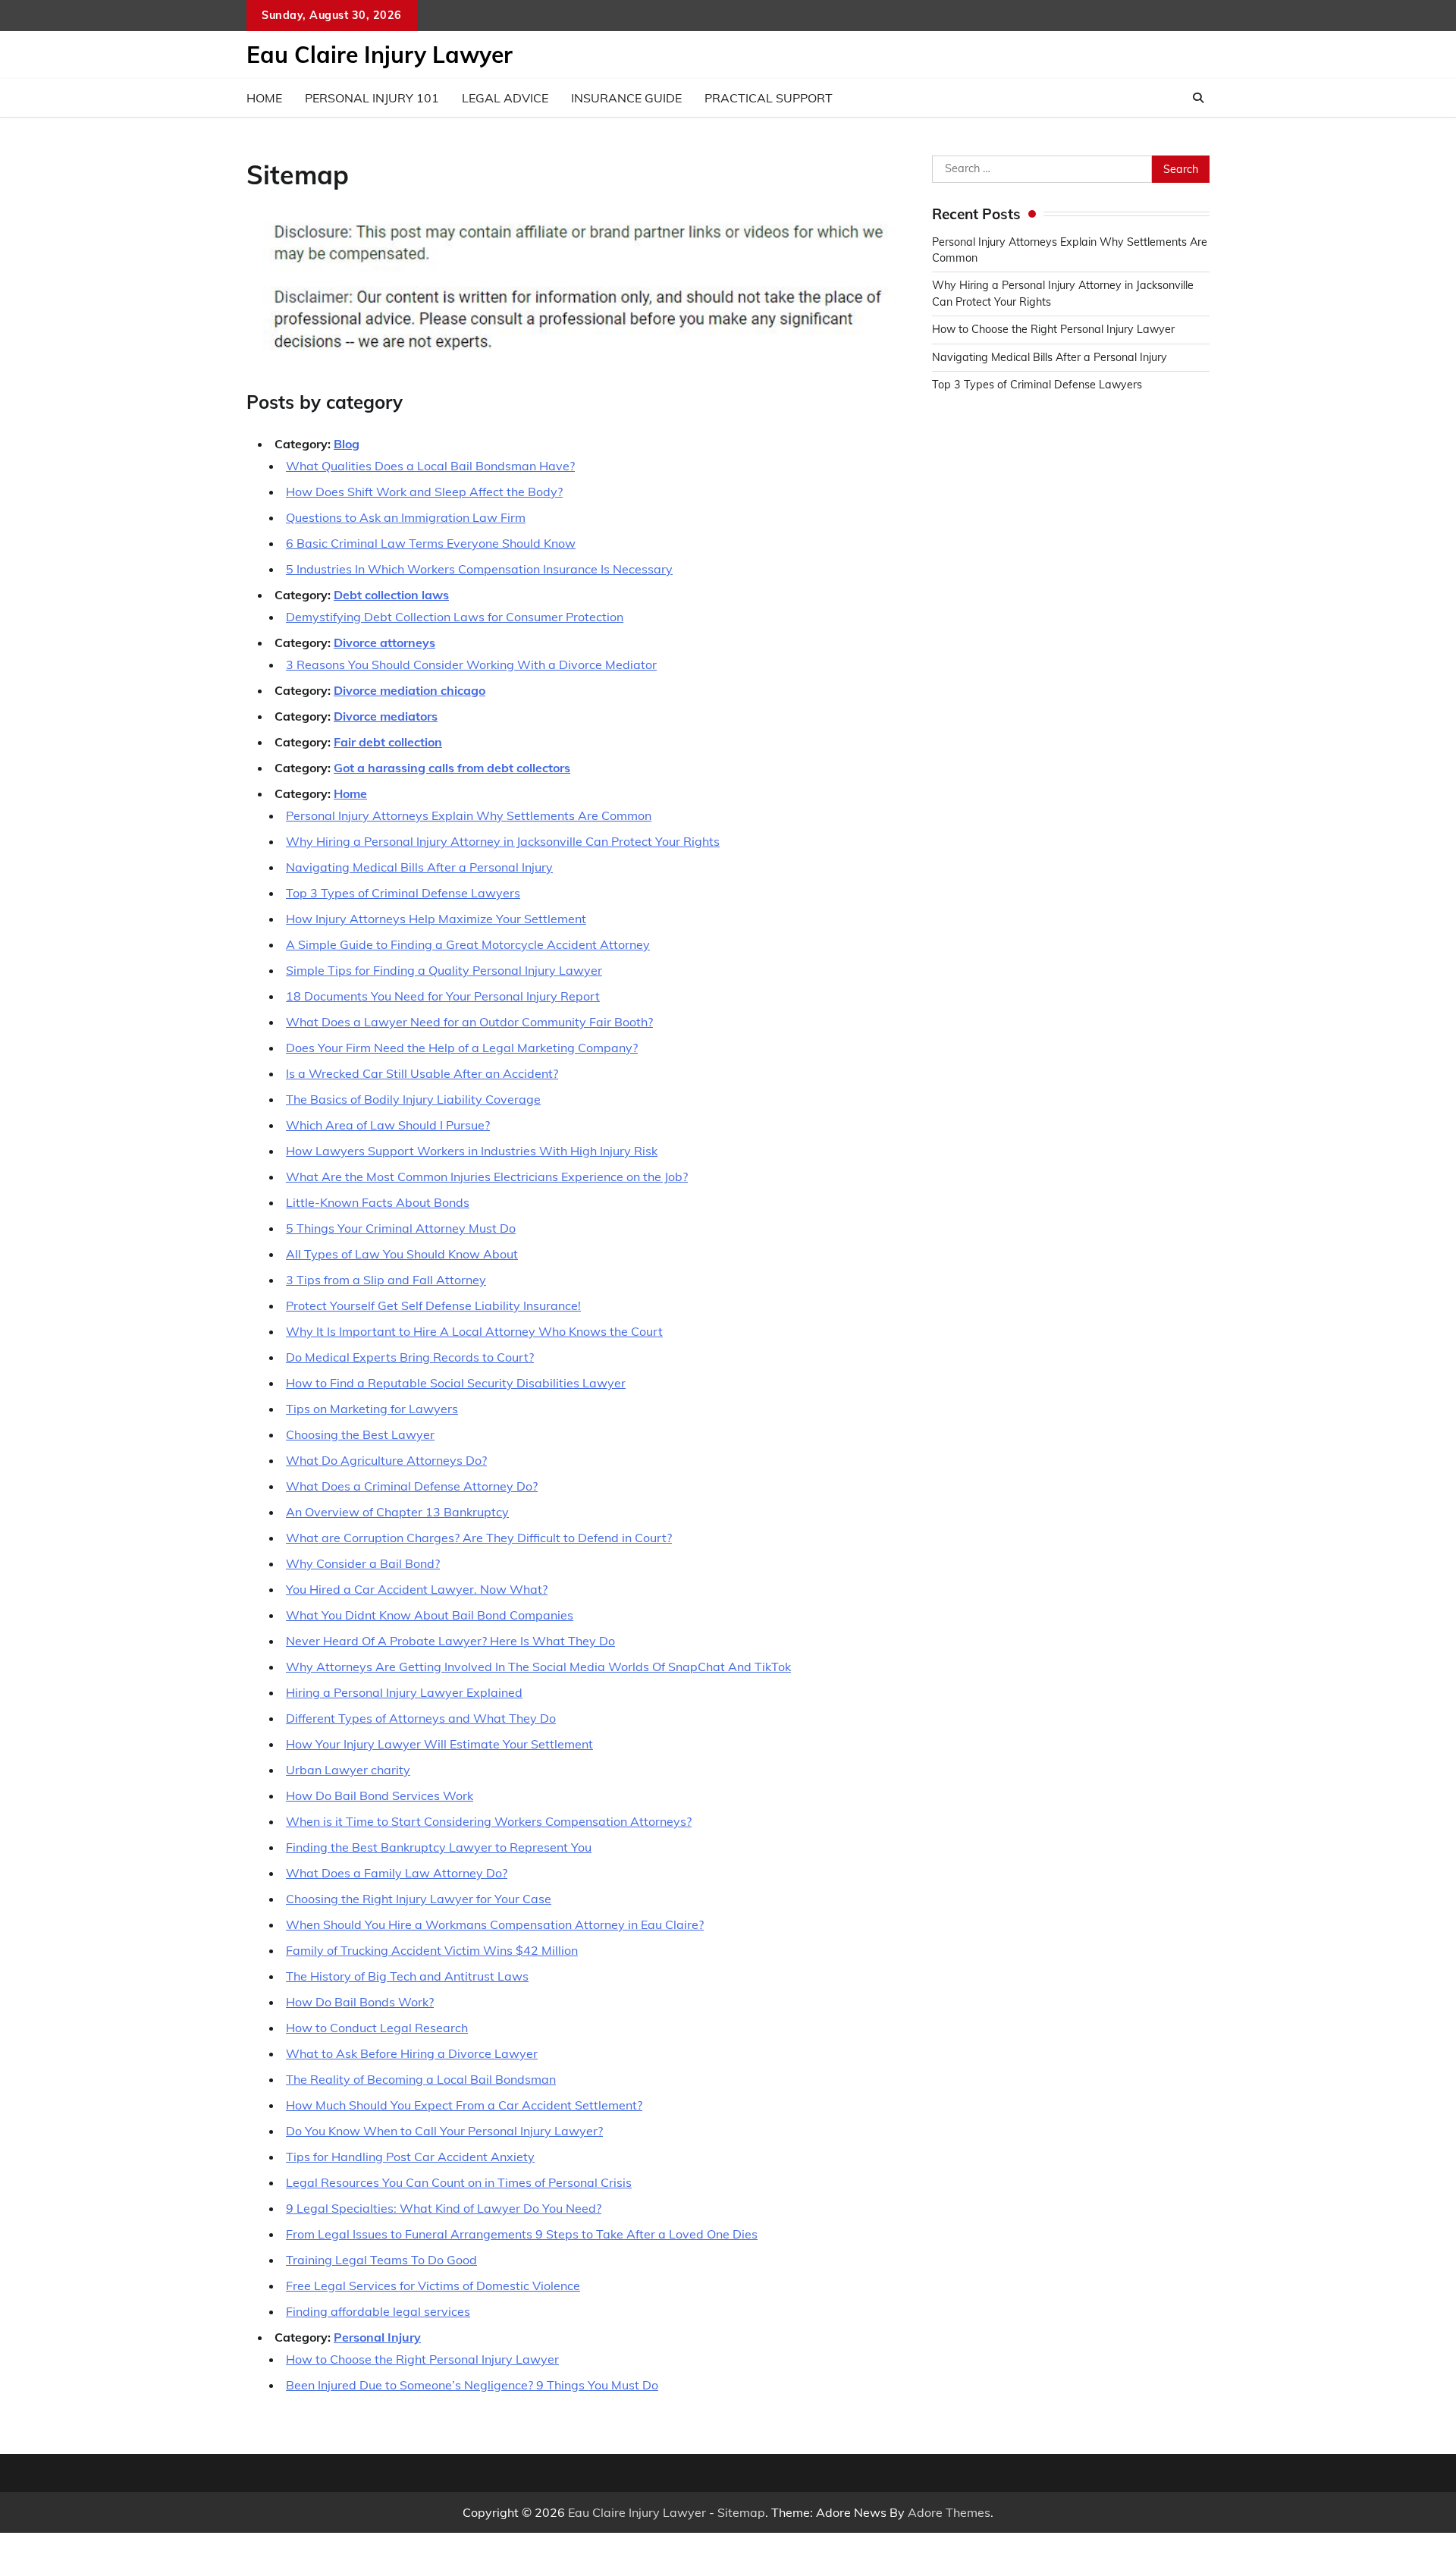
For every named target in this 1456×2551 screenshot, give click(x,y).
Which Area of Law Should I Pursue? (388, 1125)
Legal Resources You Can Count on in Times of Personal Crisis (459, 2182)
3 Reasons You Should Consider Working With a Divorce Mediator (471, 664)
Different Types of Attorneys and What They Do (421, 1718)
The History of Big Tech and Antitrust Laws (407, 1976)
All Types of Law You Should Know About (402, 1254)
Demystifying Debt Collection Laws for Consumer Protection (455, 617)
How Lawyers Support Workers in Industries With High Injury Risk (472, 1151)
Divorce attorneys (384, 642)
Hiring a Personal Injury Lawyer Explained (404, 1692)
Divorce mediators (386, 716)
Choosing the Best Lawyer (360, 1434)
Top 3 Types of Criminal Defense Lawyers (403, 893)
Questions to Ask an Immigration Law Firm (406, 517)
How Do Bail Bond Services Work (380, 1795)
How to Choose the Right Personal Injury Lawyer (422, 2359)
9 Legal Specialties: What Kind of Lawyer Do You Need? (444, 2208)
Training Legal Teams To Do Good (381, 2260)
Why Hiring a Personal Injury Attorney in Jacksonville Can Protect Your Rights (503, 841)
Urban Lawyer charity (348, 1770)
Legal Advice (505, 98)
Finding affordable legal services (378, 2311)
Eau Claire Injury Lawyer (380, 55)
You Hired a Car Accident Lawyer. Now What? (417, 1589)
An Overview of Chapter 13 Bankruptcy (397, 1512)
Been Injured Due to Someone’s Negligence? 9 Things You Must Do (472, 2385)
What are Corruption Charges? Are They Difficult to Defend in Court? (479, 1538)
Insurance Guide (626, 98)
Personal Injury (377, 2337)
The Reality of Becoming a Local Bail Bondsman (421, 2079)
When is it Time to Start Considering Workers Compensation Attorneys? (489, 1821)
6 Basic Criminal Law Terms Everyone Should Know (431, 543)
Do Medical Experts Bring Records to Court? (410, 1357)
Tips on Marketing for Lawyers (372, 1409)
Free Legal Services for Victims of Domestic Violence (433, 2286)
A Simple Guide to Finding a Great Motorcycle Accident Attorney (468, 944)
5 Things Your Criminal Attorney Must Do (401, 1228)
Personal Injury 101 (372, 98)
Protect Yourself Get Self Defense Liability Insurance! (433, 1305)
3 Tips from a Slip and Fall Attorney (386, 1280)
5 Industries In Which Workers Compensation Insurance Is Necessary (479, 569)
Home (264, 98)
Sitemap (741, 2512)
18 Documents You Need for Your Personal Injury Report (443, 996)
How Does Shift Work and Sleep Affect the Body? (424, 492)
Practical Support (769, 98)
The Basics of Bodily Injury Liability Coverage (413, 1099)
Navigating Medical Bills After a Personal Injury (419, 867)
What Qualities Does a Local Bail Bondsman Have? (430, 466)
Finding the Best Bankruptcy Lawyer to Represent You (439, 1847)
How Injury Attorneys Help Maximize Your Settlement (436, 919)
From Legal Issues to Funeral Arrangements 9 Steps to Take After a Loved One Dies (522, 2234)
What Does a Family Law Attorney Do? (397, 1873)
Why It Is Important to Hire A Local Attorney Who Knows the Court (474, 1331)
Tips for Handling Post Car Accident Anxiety (410, 2157)
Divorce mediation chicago (409, 690)
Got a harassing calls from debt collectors (452, 768)
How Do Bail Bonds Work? (360, 2002)
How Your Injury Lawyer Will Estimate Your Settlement (439, 1744)
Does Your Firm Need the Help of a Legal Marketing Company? (462, 1048)
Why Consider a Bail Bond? (363, 1563)
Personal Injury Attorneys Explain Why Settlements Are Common (469, 815)
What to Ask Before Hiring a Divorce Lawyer (412, 2053)
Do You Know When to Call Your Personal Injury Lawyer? (444, 2131)
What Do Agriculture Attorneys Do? (386, 1460)
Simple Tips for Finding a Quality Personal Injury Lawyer (444, 970)
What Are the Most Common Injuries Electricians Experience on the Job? (487, 1177)
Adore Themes (949, 2512)
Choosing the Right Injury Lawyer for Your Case (419, 1899)
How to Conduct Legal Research (377, 2028)
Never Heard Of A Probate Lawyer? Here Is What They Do (450, 1641)
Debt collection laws (391, 595)
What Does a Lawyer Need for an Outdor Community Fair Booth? (469, 1022)
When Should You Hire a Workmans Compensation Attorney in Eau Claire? (495, 1924)
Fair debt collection (388, 742)
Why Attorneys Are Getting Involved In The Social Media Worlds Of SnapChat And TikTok (538, 1667)
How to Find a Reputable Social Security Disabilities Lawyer (456, 1383)
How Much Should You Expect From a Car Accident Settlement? (464, 2105)
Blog (347, 444)
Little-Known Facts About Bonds (378, 1202)
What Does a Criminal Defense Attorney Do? (412, 1486)
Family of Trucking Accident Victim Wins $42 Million (432, 1950)
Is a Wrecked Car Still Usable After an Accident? (422, 1073)
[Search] (1198, 98)
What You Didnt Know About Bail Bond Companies (430, 1615)
